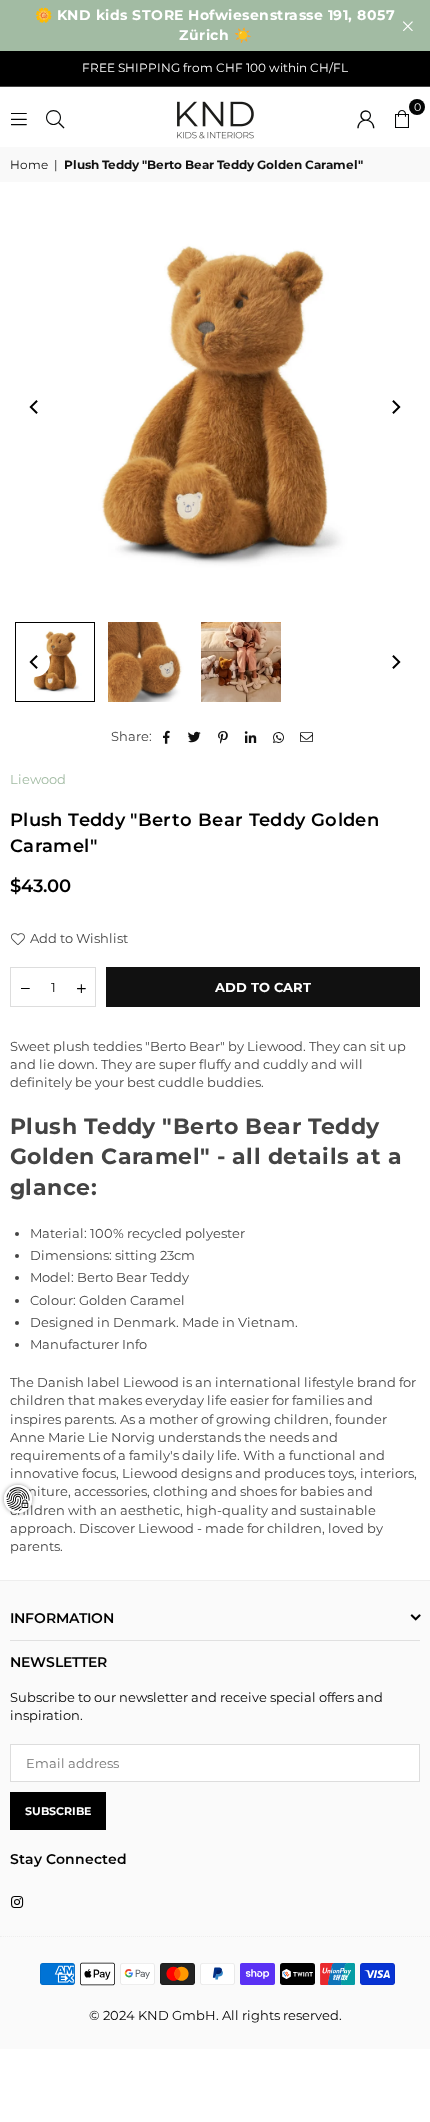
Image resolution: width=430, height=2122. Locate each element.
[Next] (395, 407)
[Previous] (35, 407)
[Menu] (19, 117)
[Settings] (366, 117)
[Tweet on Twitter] (195, 736)
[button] (402, 117)
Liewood (38, 779)
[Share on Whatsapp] (279, 736)
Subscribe (58, 1811)
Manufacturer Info (88, 1344)
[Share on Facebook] (167, 736)
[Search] (55, 117)
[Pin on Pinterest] (223, 736)
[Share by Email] (307, 736)
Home (29, 164)
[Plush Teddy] (55, 662)
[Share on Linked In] (251, 736)
